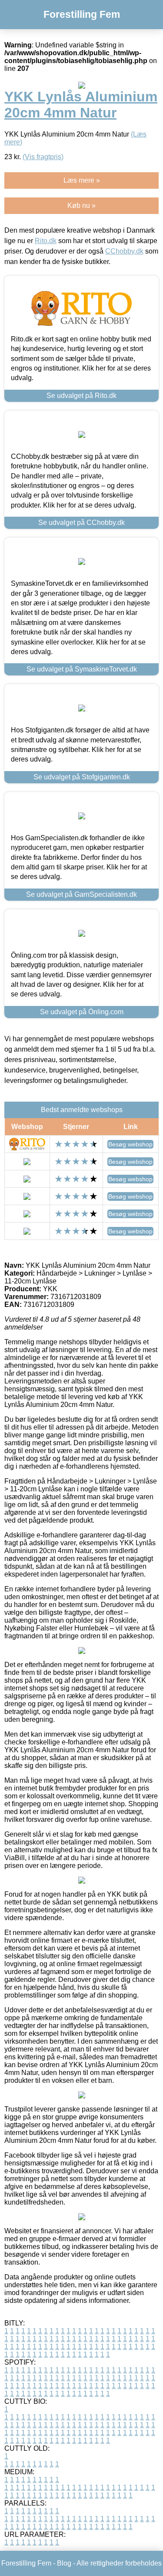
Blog (64, 2563)
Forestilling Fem (82, 14)
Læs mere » (82, 180)
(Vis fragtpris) (43, 157)
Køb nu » (81, 205)
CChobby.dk (124, 251)
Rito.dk (46, 241)
